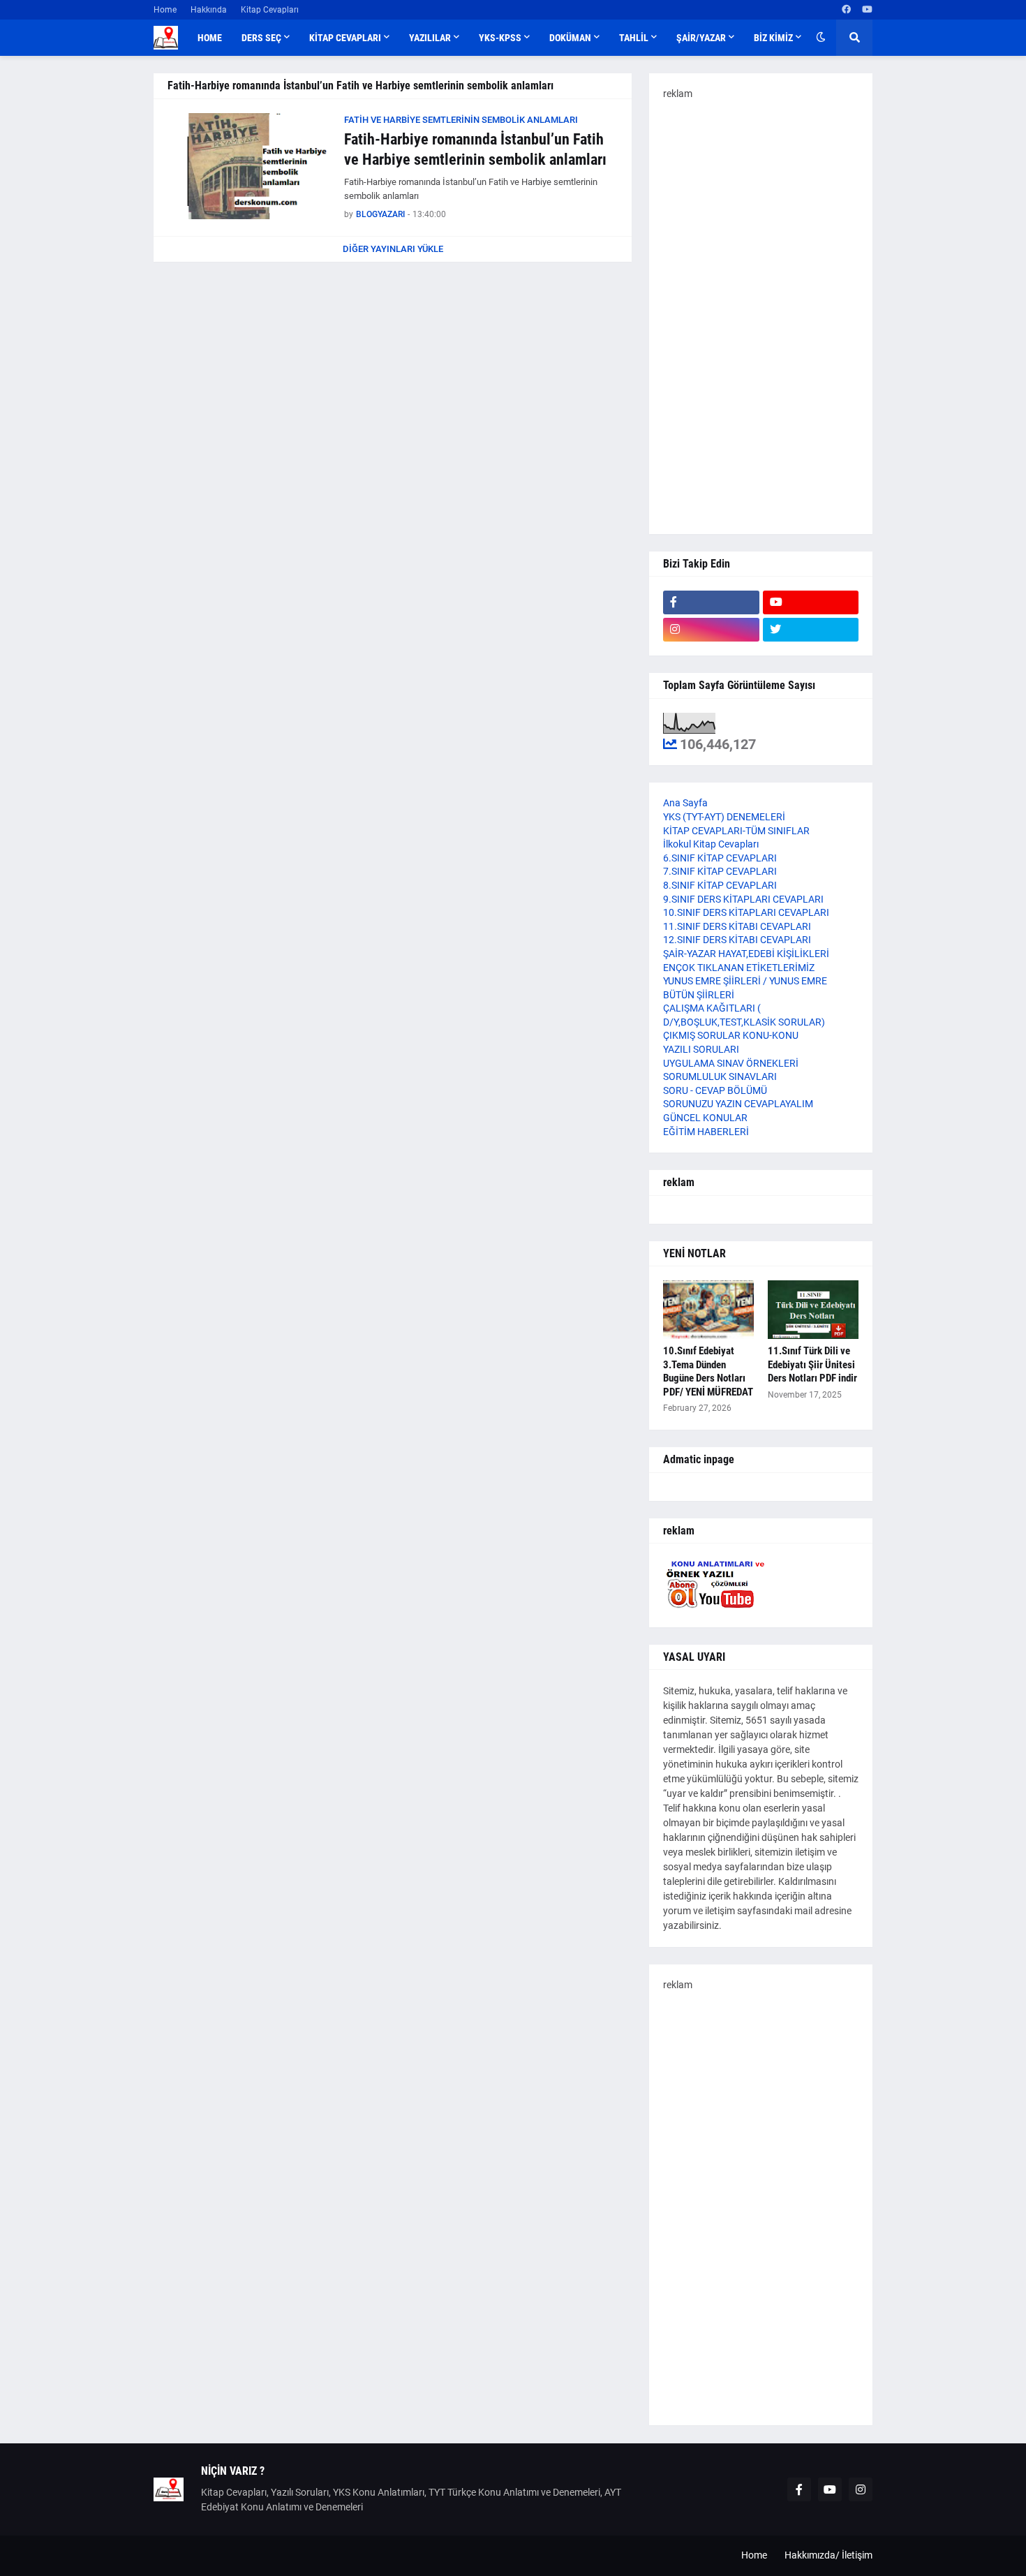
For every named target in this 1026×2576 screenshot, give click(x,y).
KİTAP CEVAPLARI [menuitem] (345, 38)
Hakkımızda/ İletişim (828, 2555)
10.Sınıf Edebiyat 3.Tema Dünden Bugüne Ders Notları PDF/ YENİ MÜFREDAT (708, 1371)
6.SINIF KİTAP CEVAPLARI (720, 858)
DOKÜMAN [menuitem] (570, 38)
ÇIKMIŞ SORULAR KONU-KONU (731, 1035)
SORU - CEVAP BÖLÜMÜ (715, 1090)
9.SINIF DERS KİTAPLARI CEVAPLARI (743, 899)
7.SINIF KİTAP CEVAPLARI (720, 871)
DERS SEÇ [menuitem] (261, 38)
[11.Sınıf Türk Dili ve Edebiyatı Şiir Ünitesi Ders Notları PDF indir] (813, 1310)
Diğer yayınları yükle (393, 249)
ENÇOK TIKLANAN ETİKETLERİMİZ (739, 968)
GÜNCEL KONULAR (705, 1118)
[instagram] (711, 630)
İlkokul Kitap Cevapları (711, 844)
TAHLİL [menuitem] (634, 38)
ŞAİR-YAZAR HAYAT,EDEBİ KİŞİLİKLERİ (746, 954)
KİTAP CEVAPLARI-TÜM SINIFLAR (736, 831)
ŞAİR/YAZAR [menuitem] (701, 38)
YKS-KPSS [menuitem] (500, 38)
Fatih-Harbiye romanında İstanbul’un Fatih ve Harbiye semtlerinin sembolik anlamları (475, 149)
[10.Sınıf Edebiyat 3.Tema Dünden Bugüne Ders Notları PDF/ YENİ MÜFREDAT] (708, 1310)
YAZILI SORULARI (701, 1049)
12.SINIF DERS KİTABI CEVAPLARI (737, 940)
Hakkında (209, 10)
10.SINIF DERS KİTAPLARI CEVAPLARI (746, 912)
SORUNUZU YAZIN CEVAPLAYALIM (738, 1104)
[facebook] (846, 10)
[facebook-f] (711, 602)
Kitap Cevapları (270, 10)
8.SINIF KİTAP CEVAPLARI (720, 885)
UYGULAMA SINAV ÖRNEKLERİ (731, 1063)
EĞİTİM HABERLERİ (706, 1132)
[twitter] (811, 630)
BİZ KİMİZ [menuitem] (773, 38)
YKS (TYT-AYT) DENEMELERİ (724, 817)
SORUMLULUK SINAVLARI (720, 1076)
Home (165, 10)
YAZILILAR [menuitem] (430, 38)
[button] (821, 38)
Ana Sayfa (685, 803)
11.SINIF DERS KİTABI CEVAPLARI (737, 926)
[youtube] (867, 10)
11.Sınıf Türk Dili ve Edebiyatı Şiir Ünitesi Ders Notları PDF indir (812, 1364)
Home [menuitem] (210, 38)
